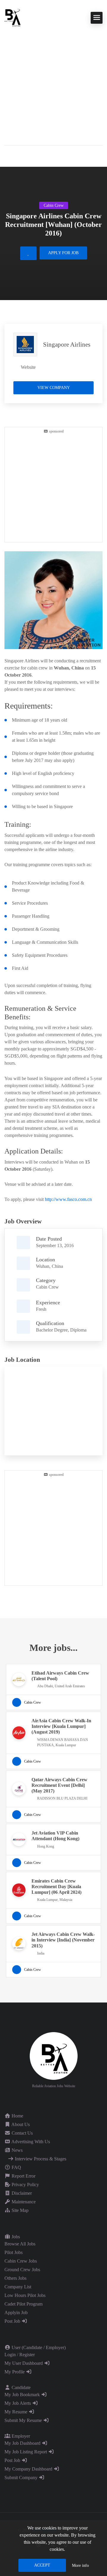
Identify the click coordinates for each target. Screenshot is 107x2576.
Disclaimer (21, 2193)
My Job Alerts (18, 2403)
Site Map (19, 2210)
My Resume (16, 2412)
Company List (18, 2287)
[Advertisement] (53, 83)
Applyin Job (16, 2313)
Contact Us (22, 2133)
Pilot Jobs (14, 2252)
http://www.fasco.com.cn (68, 1199)
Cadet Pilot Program (23, 2304)
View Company (54, 388)
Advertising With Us (30, 2142)
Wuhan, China (49, 1266)
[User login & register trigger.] (7, 155)
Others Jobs (15, 2278)
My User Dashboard (24, 2363)
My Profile (15, 2372)
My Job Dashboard (23, 2443)
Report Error (23, 2176)
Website (28, 367)
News (16, 2150)
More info (80, 2565)
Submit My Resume (24, 2420)
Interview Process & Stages (40, 2159)
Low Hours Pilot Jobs (25, 2295)
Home (17, 2116)
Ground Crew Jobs (22, 2270)
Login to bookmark (28, 253)
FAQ (16, 2167)
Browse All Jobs (20, 2244)
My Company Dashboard (29, 2469)
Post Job (13, 2321)
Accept (42, 2565)
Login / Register (20, 2355)
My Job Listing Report (26, 2452)
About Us (20, 2124)
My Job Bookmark (23, 2395)
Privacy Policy (25, 2185)
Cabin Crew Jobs (21, 2261)
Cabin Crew (47, 1287)
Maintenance (23, 2202)
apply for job (63, 253)
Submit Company (22, 2478)
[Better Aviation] (13, 17)
